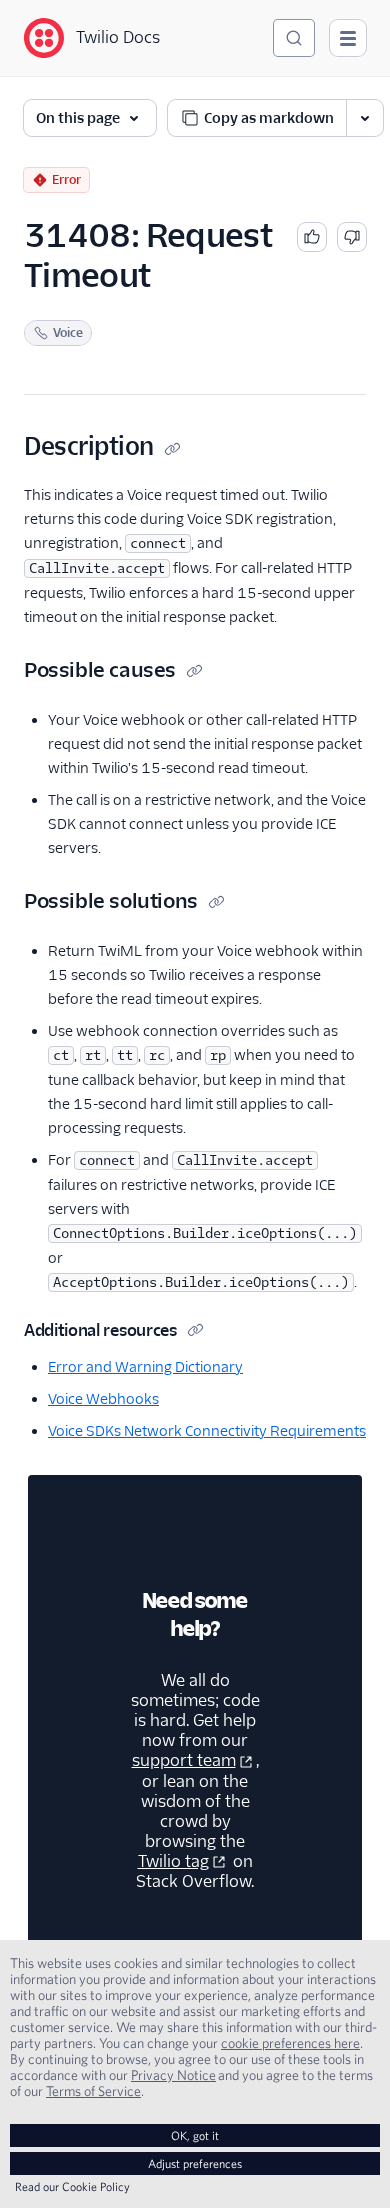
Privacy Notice (173, 2075)
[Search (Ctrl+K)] (294, 38)
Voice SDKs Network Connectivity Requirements (207, 1431)
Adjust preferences (195, 2163)
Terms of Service (93, 2091)
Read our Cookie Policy (72, 2186)
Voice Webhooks (103, 1399)
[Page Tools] (365, 118)
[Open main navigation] (348, 38)
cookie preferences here (290, 2043)
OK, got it (195, 2135)
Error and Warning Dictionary (145, 1367)
